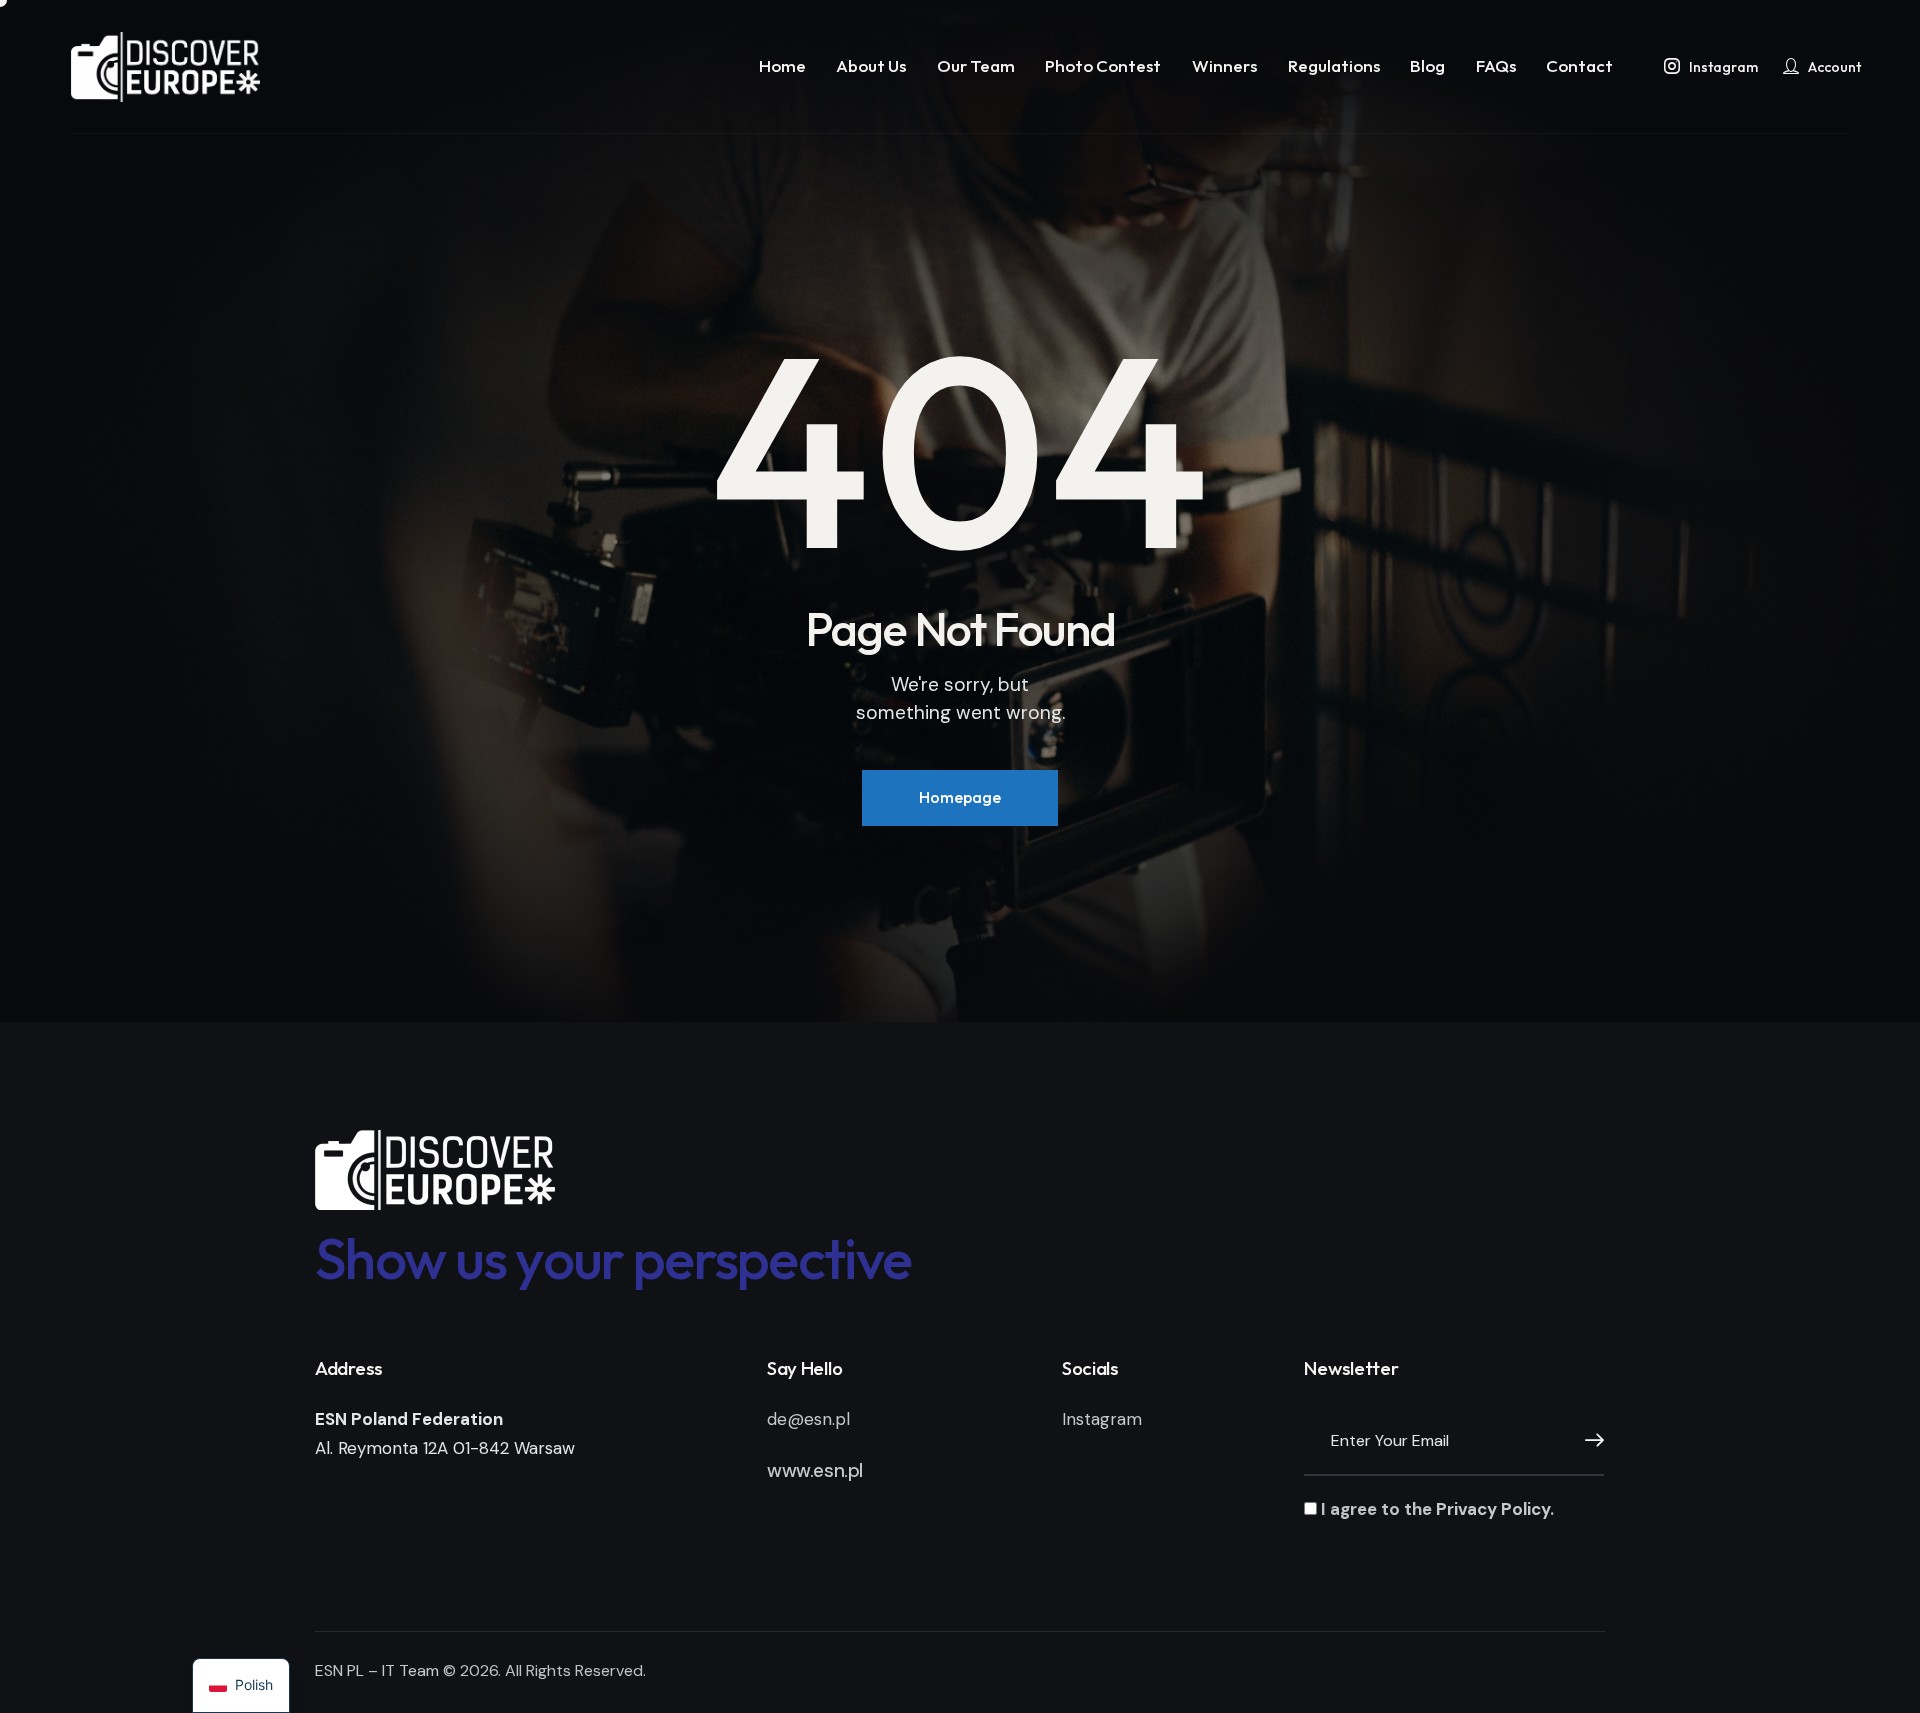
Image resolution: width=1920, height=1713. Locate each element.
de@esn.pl (808, 1419)
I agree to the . (1435, 1509)
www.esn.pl (815, 1470)
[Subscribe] (1589, 1441)
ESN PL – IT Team (377, 1670)
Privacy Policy (1493, 1509)
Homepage (960, 797)
